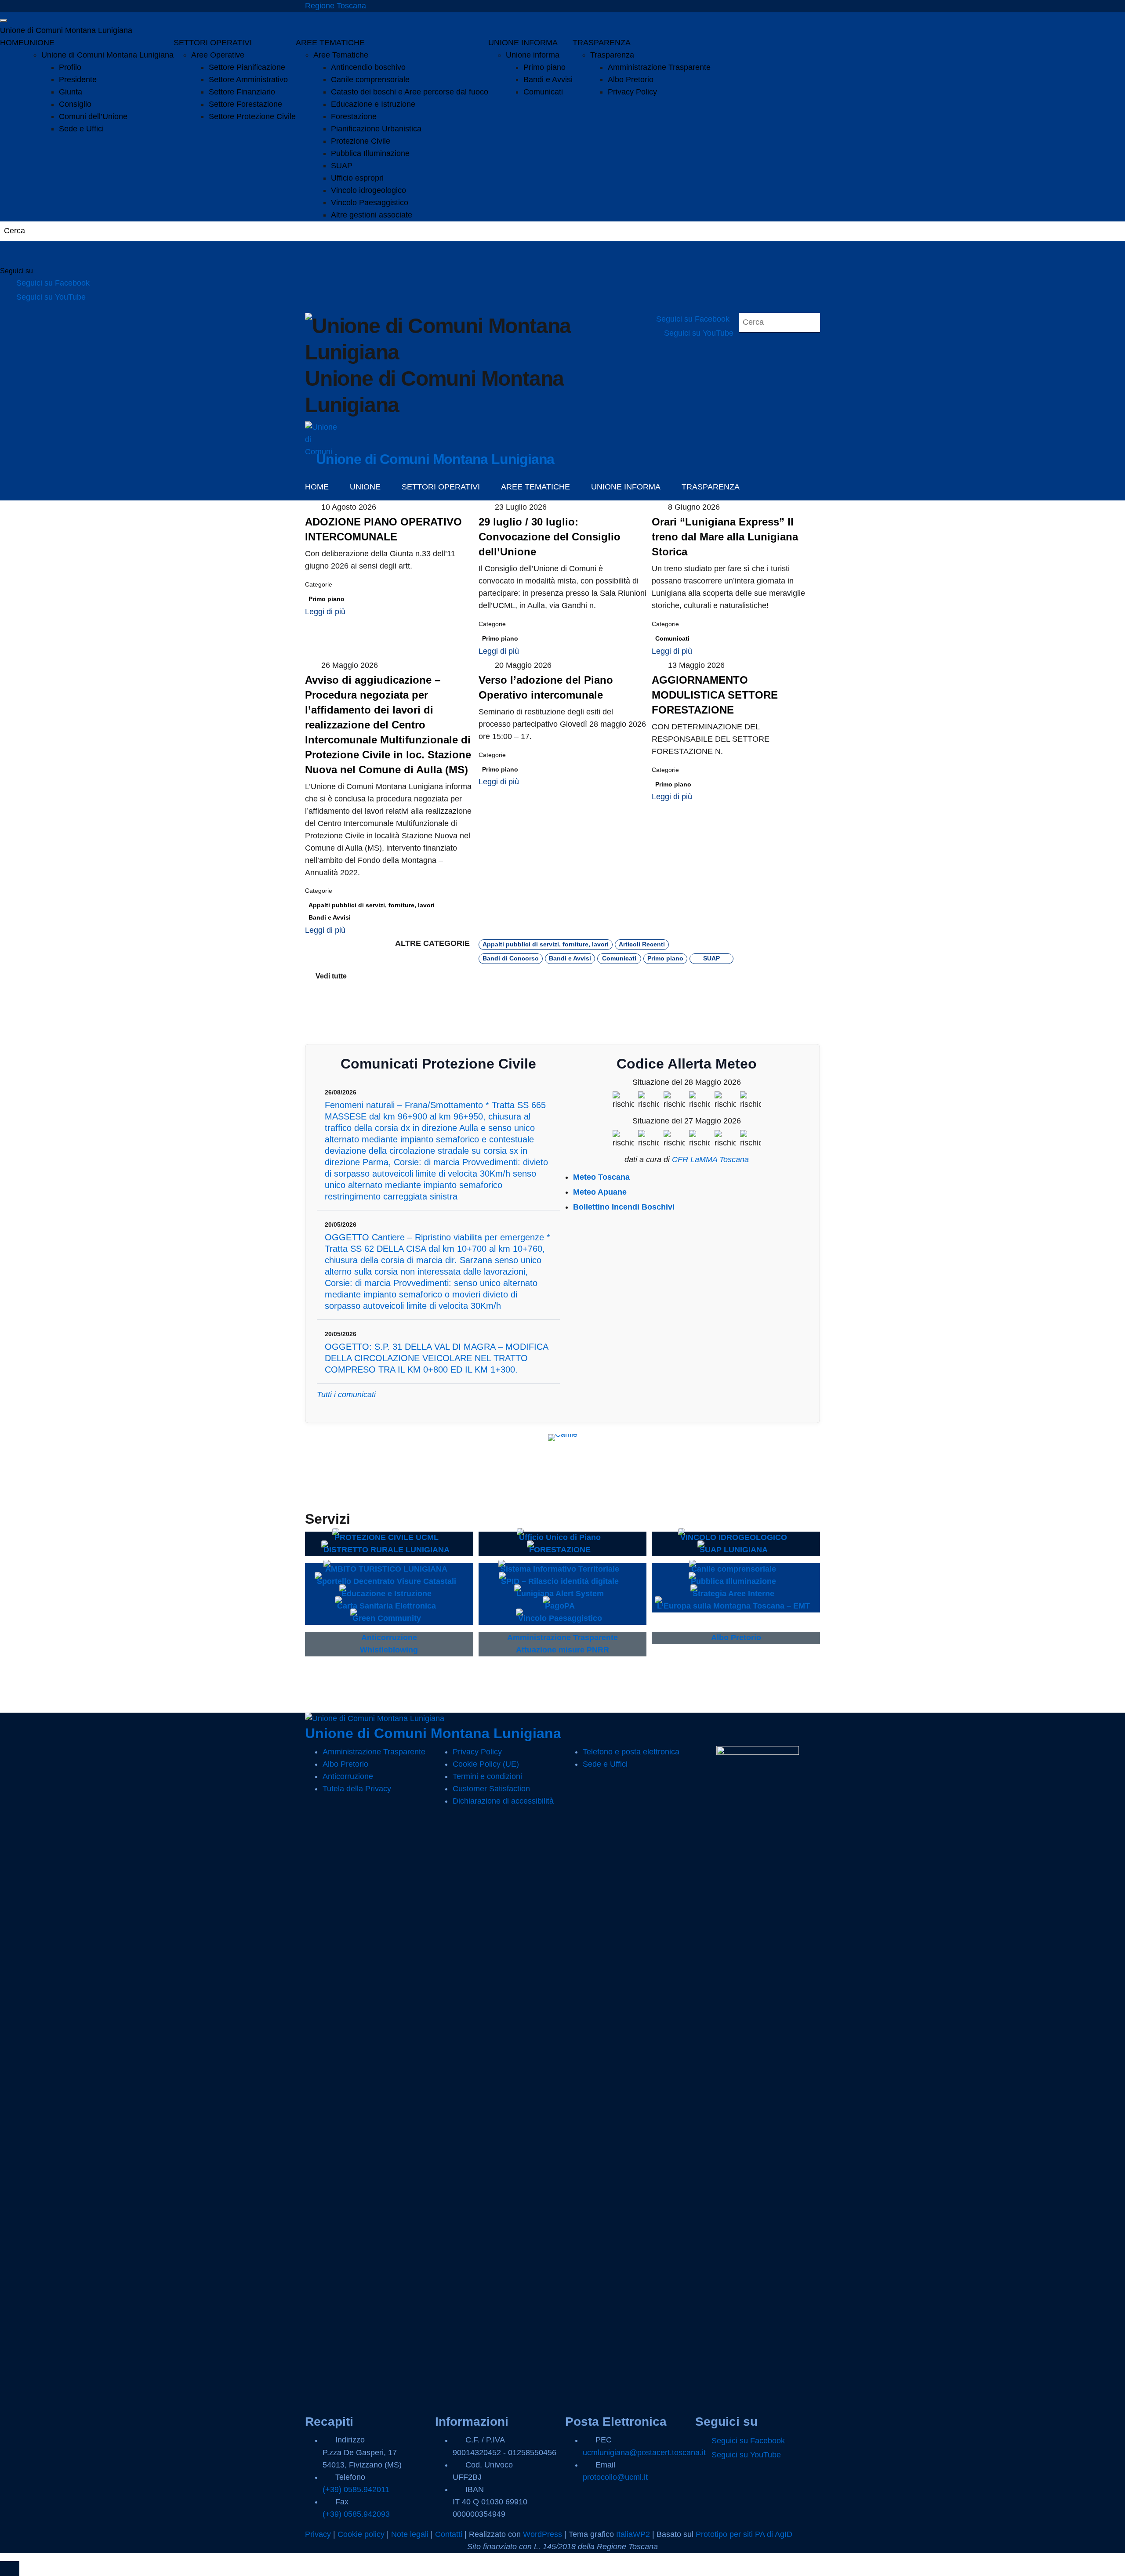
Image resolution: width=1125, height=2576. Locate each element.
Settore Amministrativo (248, 80)
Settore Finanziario (242, 92)
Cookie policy (361, 2534)
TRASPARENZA (602, 43)
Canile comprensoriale (370, 80)
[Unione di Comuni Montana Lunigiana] (321, 438)
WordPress (543, 2534)
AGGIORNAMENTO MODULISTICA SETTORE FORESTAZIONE (715, 695)
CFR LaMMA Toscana (710, 1159)
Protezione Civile (361, 141)
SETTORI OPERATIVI (213, 43)
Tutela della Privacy (357, 1789)
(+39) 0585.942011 (356, 2489)
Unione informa (533, 55)
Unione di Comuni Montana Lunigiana (66, 30)
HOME (12, 43)
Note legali (410, 2534)
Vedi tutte (331, 976)
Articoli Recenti (642, 944)
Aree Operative (218, 55)
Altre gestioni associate (372, 215)
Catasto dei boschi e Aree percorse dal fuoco (410, 92)
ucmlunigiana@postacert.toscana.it (644, 2453)
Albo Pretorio (631, 80)
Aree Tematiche (341, 55)
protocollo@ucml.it (615, 2477)
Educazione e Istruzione (373, 104)
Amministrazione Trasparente (659, 67)
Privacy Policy (632, 92)
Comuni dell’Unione (93, 116)
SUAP (342, 166)
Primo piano (544, 67)
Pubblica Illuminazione (370, 153)
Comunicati (543, 92)
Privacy (318, 2534)
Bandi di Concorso (511, 958)
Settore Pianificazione (247, 67)
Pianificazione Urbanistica (376, 129)
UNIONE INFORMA (523, 43)
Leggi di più (326, 612)
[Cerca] (18, 254)
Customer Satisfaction (491, 1789)
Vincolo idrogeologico (368, 190)
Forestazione (354, 116)
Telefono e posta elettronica (631, 1752)
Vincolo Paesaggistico (370, 203)
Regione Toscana (336, 6)
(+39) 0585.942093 (356, 2514)
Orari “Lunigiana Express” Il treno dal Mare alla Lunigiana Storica (725, 537)
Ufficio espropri (357, 178)
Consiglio (75, 104)
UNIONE (39, 43)
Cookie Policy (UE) (486, 1764)
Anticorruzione (348, 1776)
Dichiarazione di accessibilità (503, 1801)
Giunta (71, 92)
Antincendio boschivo (368, 67)
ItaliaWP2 (633, 2534)
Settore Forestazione (245, 104)
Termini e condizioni (487, 1776)
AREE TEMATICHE (330, 43)
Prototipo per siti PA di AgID (744, 2534)
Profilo (70, 67)
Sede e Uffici (81, 129)
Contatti (449, 2534)
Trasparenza (612, 55)
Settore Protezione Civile (252, 116)
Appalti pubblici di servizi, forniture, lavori (372, 905)
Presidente (78, 80)
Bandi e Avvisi (548, 80)
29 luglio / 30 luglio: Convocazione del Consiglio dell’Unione (550, 537)
